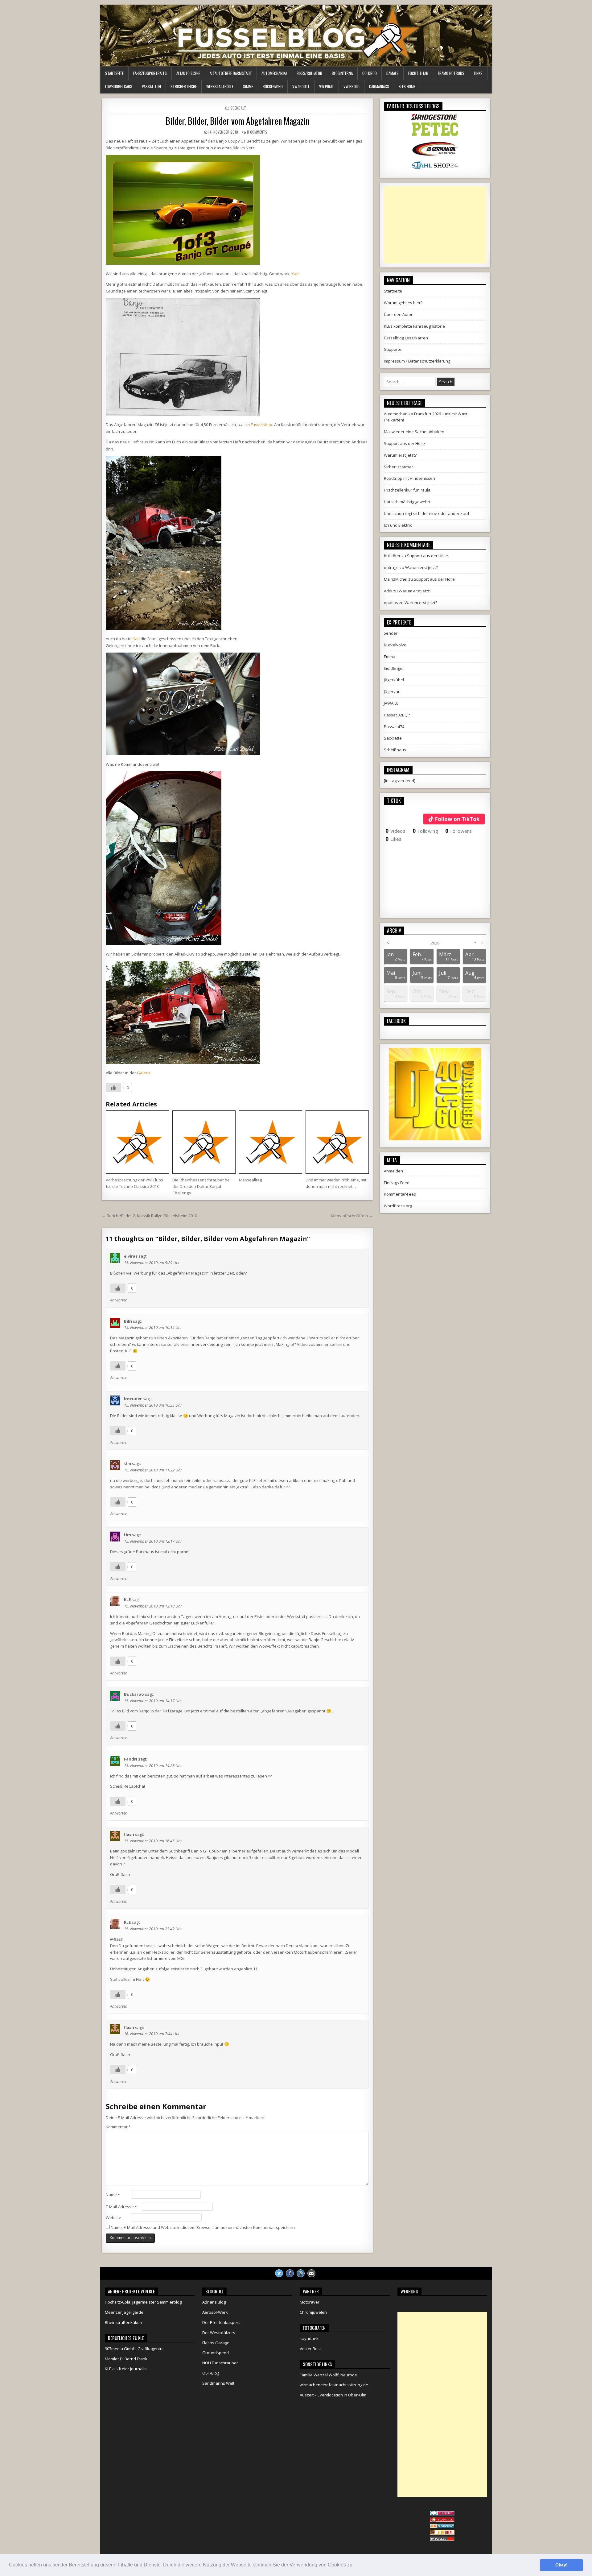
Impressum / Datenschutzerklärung (417, 361)
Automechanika (274, 73)
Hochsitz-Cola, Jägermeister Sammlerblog (143, 2302)
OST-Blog (211, 2373)
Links (478, 73)
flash (129, 1834)
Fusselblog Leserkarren (406, 338)
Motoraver (310, 2302)
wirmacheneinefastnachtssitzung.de (334, 2385)
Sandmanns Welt (218, 2383)
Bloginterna (342, 73)
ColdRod (370, 73)
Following (425, 831)
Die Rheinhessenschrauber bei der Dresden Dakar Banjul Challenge (201, 1186)
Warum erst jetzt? (400, 455)
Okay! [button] (561, 2565)
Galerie (144, 1073)
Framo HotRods (451, 73)
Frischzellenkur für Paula (407, 490)
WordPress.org (398, 1206)
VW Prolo (351, 86)
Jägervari (392, 691)
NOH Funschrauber (220, 2363)
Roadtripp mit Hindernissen (409, 478)
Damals (393, 73)
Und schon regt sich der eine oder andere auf (427, 513)
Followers (458, 831)
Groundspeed (216, 2353)
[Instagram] (301, 2273)
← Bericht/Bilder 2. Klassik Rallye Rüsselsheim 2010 (149, 1216)
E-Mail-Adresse (121, 2207)
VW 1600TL (301, 86)
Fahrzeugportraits (150, 73)
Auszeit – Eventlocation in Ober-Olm (333, 2395)
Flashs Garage (216, 2343)
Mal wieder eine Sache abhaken (414, 432)
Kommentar (118, 2127)
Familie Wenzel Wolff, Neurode (328, 2375)
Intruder (133, 1399)
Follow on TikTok (457, 819)
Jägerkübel (394, 680)
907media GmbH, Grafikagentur (134, 2349)
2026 (435, 943)
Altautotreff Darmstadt (231, 73)
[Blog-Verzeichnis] (442, 2514)
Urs (127, 1535)
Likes (394, 839)
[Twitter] (279, 2273)
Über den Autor (398, 314)
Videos (395, 831)
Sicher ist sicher (399, 467)
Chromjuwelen (313, 2312)
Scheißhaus (395, 750)
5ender (391, 633)
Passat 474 (394, 727)
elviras (131, 1256)
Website (113, 2217)
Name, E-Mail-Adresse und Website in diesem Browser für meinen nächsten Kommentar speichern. (203, 2227)
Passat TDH (151, 86)
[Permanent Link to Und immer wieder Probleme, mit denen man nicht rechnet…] (337, 1142)
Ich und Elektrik (398, 525)
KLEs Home (407, 86)
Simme (248, 86)
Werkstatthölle (220, 86)
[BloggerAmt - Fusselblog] (442, 2520)
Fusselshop (261, 425)
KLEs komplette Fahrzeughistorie (414, 326)
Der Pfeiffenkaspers (221, 2322)
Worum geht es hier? (403, 303)
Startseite (114, 73)
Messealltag (250, 1180)
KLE (127, 1599)
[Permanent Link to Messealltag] (271, 1142)
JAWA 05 (391, 703)
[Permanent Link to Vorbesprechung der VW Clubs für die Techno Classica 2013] (137, 1142)
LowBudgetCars (119, 86)
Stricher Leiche (184, 86)
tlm (127, 1463)
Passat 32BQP (397, 715)
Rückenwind (273, 86)
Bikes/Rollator (309, 73)
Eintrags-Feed (397, 1183)
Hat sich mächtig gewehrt (407, 502)
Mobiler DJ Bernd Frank (126, 2359)
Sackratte (393, 738)
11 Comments (257, 132)
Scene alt (238, 108)
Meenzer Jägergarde (124, 2312)
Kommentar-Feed (400, 1194)
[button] (356, 2566)
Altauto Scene (188, 73)
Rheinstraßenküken (123, 2322)
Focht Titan (418, 73)
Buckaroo (134, 1694)
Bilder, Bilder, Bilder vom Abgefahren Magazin (237, 121)
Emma (390, 657)
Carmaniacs (379, 86)
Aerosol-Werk (215, 2312)
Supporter (393, 349)
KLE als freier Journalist (126, 2369)
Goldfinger (394, 668)
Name (113, 2195)
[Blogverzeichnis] (442, 2527)
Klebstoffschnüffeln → (352, 1216)
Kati (295, 274)
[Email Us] (311, 2273)
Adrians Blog (214, 2302)
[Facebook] (290, 2273)
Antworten (119, 1300)
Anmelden (393, 1171)
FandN (131, 1759)
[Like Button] (113, 1088)
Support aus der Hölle (404, 443)
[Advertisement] (435, 225)
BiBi (128, 1321)
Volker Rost (310, 2349)
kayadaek (309, 2338)
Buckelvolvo (395, 645)
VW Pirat (327, 86)
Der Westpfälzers (219, 2333)
